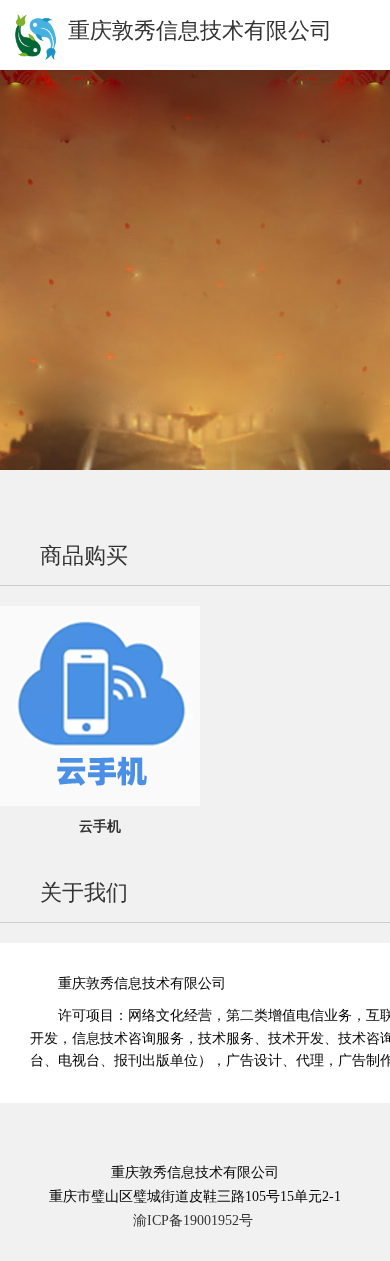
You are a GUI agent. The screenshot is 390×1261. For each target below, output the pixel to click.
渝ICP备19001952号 (193, 1220)
